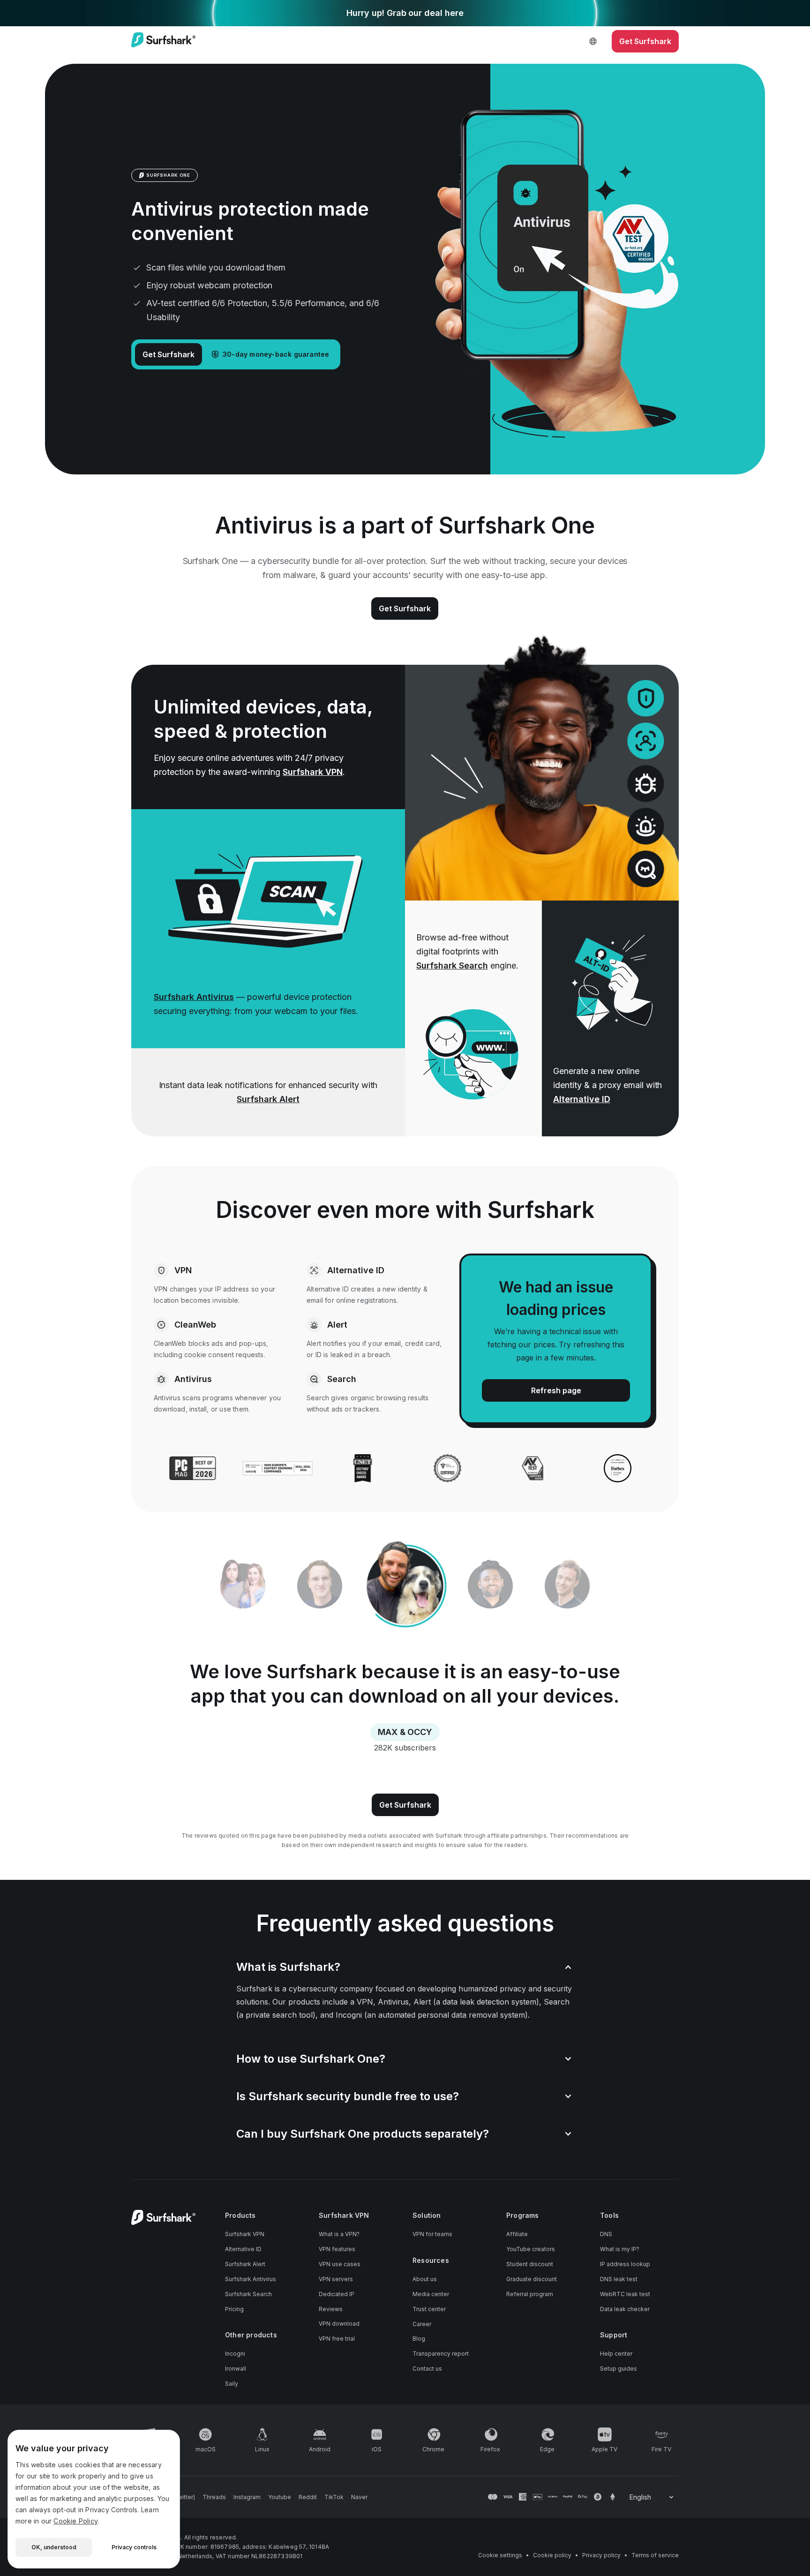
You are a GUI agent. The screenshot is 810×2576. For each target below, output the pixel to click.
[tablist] (405, 1586)
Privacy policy (601, 2555)
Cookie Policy (75, 2521)
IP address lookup (625, 2264)
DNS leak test (619, 2279)
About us (425, 2279)
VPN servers (336, 2279)
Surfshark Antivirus (194, 997)
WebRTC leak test (625, 2294)
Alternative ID (582, 1099)
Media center (431, 2294)
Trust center (429, 2309)
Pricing (234, 2309)
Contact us (427, 2369)
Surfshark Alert (268, 1099)
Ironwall (236, 2369)
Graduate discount (532, 2279)
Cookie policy (552, 2555)
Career (422, 2324)
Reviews (331, 2309)
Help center (616, 2354)
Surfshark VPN (313, 772)
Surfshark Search (452, 965)
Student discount (530, 2264)
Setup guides (619, 2369)
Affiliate (517, 2234)
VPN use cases (340, 2264)
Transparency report (441, 2354)
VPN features (337, 2249)
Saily (232, 2384)
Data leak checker (625, 2309)
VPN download (339, 2324)
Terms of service (655, 2555)
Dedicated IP (337, 2294)
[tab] (405, 1586)
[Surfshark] (163, 41)
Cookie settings (500, 2555)
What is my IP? (620, 2249)
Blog (419, 2339)
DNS (606, 2234)
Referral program (530, 2294)
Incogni (235, 2354)
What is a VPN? (339, 2234)
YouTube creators (531, 2249)
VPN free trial (337, 2339)
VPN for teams (432, 2234)
